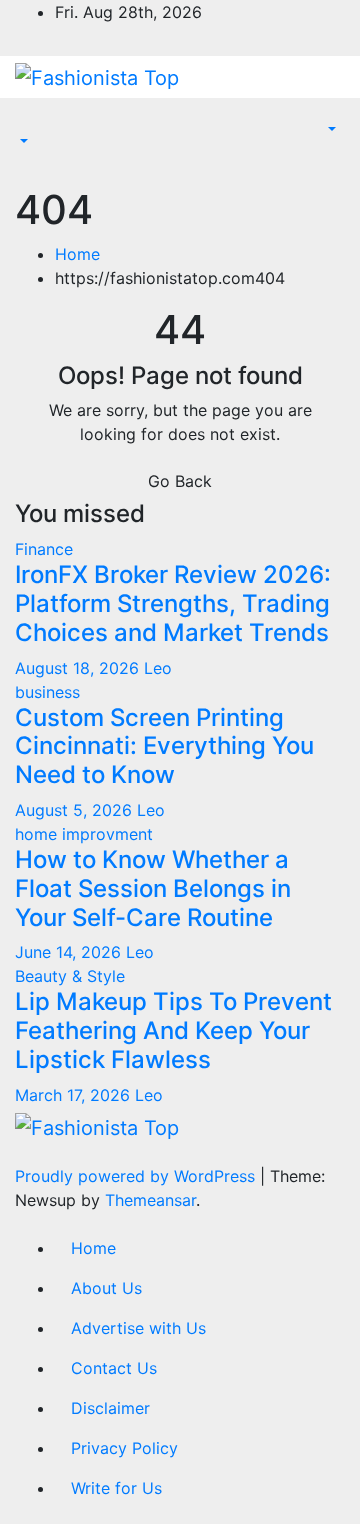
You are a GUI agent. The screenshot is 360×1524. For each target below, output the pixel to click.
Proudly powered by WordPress (137, 1176)
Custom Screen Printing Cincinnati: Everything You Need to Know (164, 746)
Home (77, 254)
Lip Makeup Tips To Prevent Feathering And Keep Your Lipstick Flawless (173, 1030)
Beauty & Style (70, 976)
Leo (158, 668)
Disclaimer (110, 1408)
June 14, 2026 (70, 952)
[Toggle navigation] (29, 124)
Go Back (180, 481)
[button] (22, 142)
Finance (44, 549)
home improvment (84, 834)
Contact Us (114, 1368)
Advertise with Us (138, 1328)
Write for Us (116, 1488)
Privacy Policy (124, 1448)
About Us (106, 1288)
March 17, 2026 (75, 1095)
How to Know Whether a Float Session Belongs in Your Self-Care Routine (153, 888)
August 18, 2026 (79, 668)
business (47, 692)
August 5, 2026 (76, 810)
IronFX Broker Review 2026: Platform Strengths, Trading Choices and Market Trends (173, 603)
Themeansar (150, 1200)
